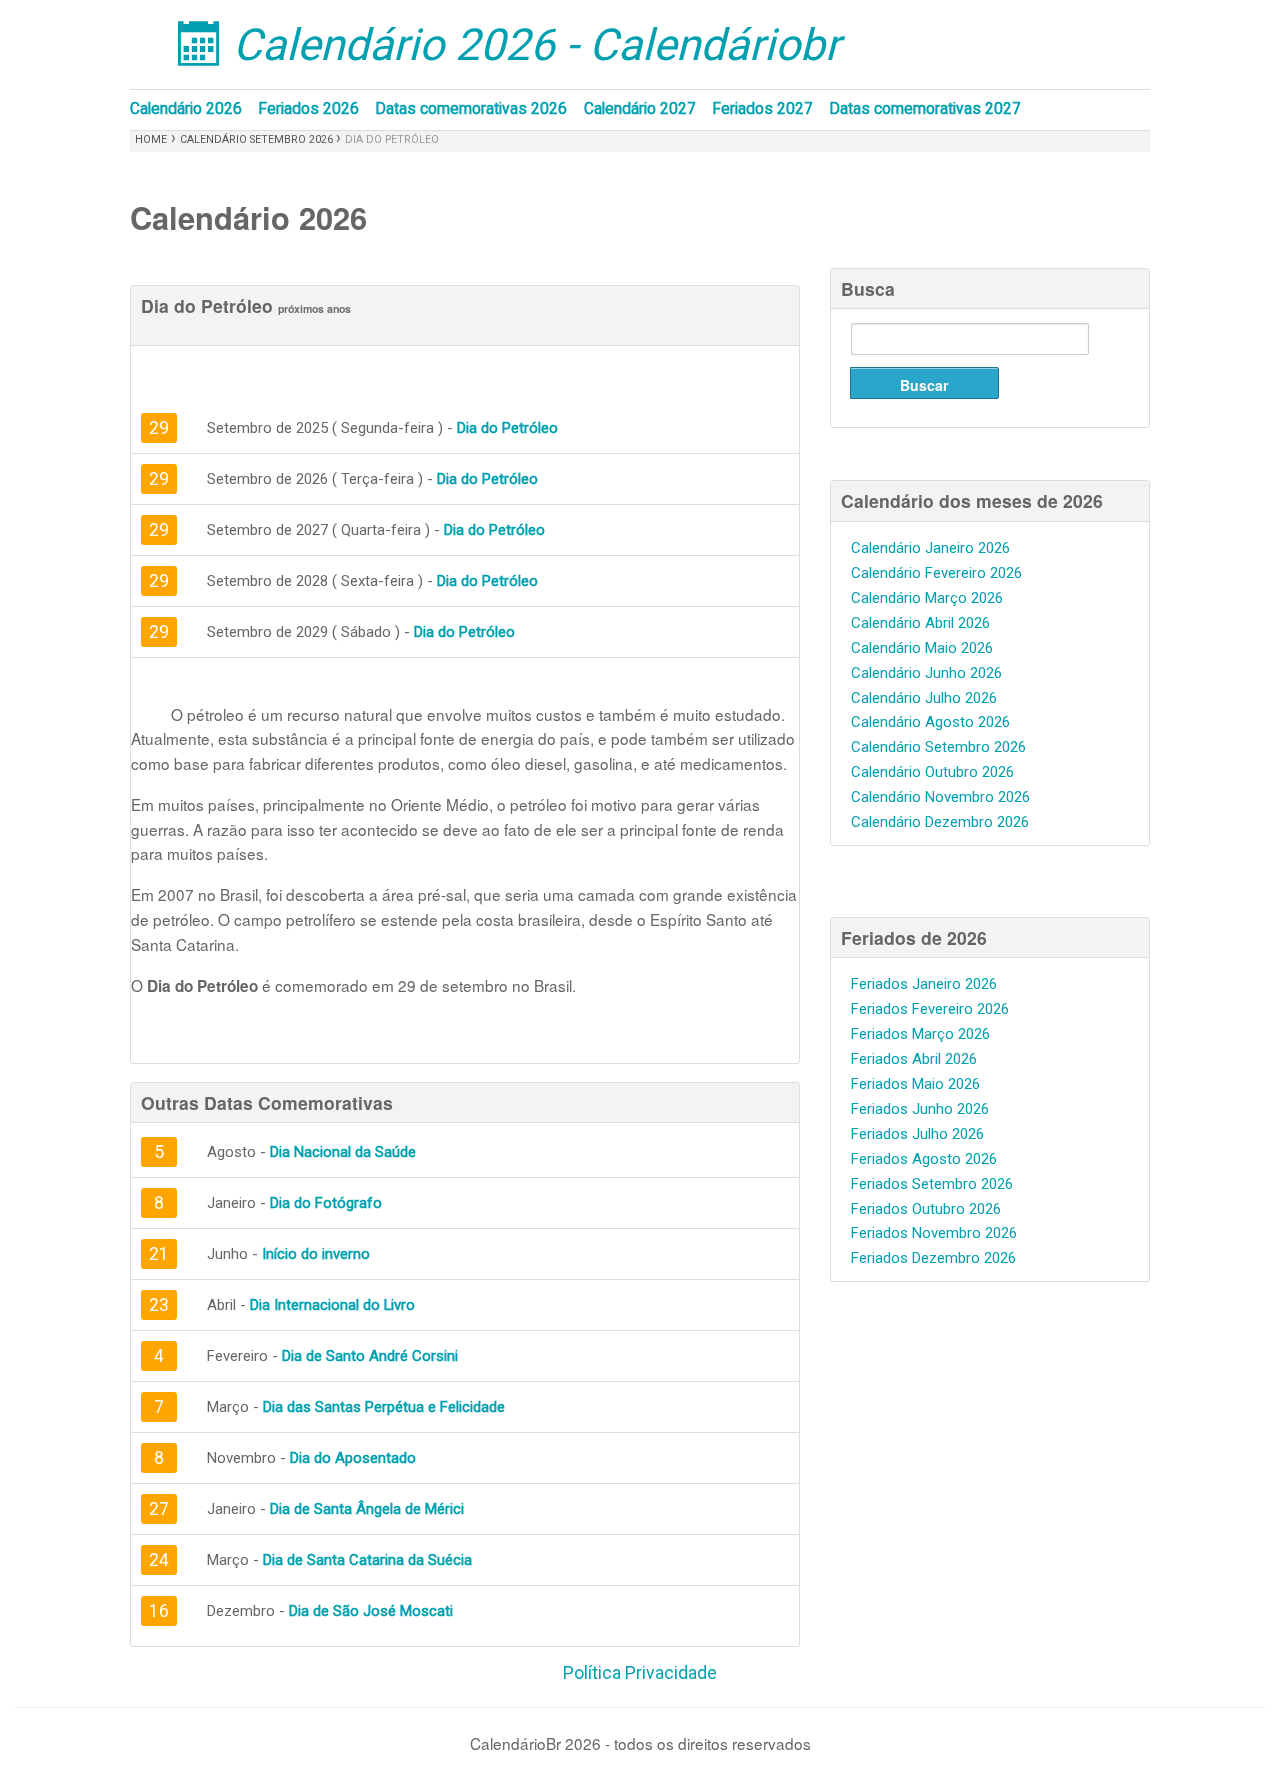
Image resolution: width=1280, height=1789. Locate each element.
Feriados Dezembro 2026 (933, 1258)
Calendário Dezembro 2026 (940, 822)
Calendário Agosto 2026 (930, 722)
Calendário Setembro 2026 (258, 139)
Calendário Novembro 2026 (940, 797)
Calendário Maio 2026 (922, 648)
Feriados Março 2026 (920, 1034)
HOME (151, 139)
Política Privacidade (640, 1673)
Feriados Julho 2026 (917, 1134)
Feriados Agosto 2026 (924, 1159)
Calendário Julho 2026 (924, 698)
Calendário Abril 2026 (920, 623)
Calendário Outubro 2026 (932, 772)
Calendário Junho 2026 (926, 673)
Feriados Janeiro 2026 (924, 984)
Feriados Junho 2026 (920, 1109)
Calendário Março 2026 (927, 598)
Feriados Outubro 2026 (926, 1209)
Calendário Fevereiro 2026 (936, 573)
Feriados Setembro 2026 (932, 1184)
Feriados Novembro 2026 (934, 1233)
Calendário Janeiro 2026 (930, 548)
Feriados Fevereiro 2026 (930, 1009)
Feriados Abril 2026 (914, 1059)
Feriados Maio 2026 (915, 1084)
